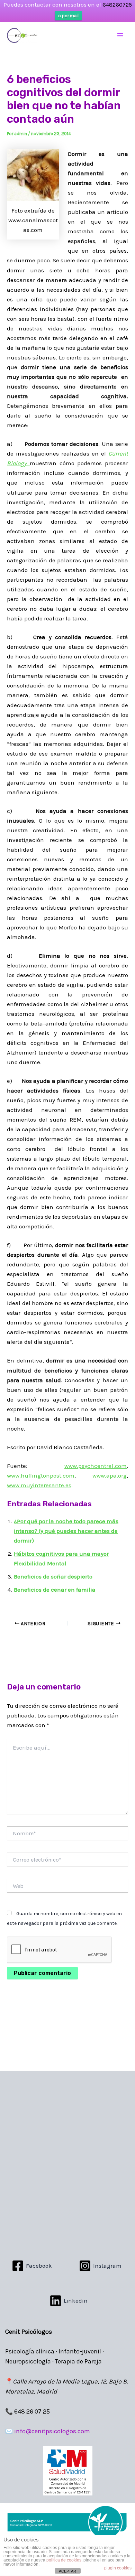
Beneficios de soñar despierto (53, 1576)
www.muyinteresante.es (39, 1485)
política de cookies (64, 2560)
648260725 (117, 4)
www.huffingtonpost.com (41, 1476)
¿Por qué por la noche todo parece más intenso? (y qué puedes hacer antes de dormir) (66, 1531)
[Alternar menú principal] (120, 36)
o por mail (68, 16)
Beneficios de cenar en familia (55, 1590)
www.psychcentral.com (96, 1466)
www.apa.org (110, 1476)
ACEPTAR (67, 2571)
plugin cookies (118, 2568)
